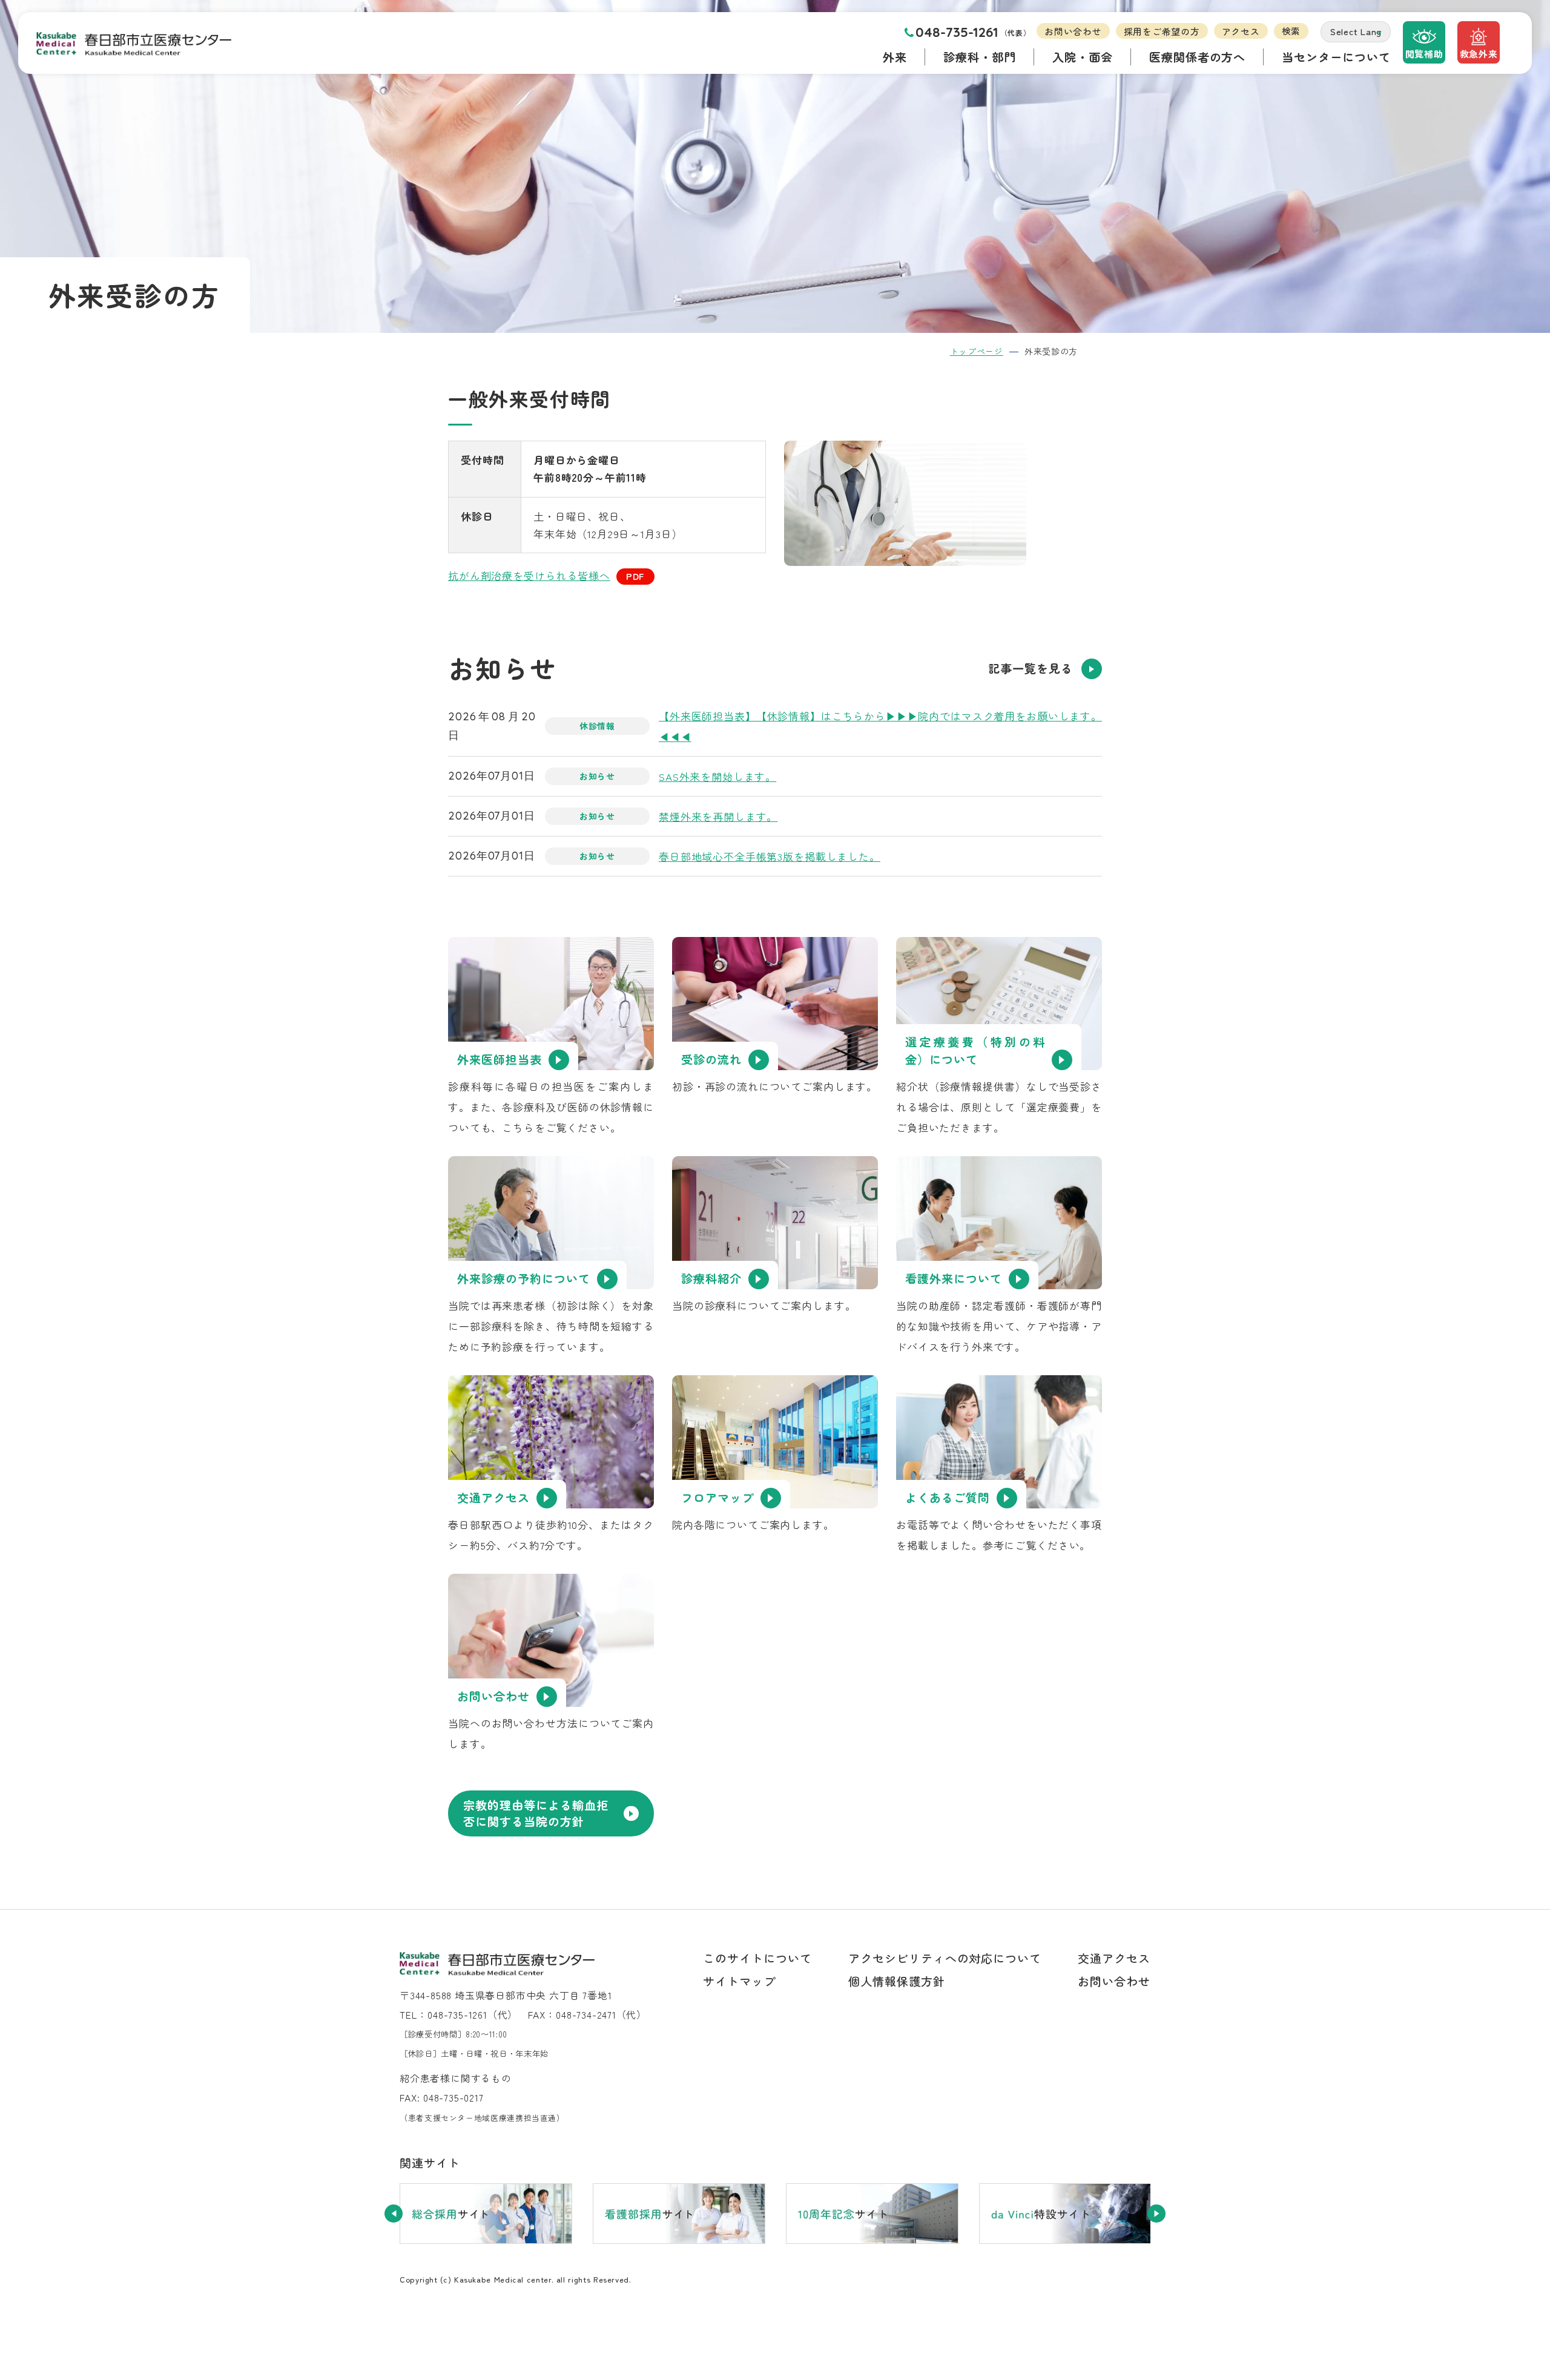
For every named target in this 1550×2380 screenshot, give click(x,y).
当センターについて (1336, 57)
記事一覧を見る (1031, 668)
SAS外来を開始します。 (717, 776)
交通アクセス (1114, 1958)
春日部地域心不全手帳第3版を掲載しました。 (770, 856)
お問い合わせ (1073, 31)
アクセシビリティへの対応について (945, 1958)
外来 (895, 57)
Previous (394, 2214)
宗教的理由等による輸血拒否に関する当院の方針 (536, 1813)
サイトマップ (739, 1981)
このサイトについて (757, 1958)
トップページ (977, 351)
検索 (1291, 31)
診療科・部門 (980, 57)
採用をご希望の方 (1162, 31)
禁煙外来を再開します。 (718, 816)
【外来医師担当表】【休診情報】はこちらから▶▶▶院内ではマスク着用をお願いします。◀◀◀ (880, 726)
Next (1156, 2214)
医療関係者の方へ (1198, 57)
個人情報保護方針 (897, 1981)
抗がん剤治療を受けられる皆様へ (529, 575)
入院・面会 (1083, 57)
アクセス (1241, 31)
